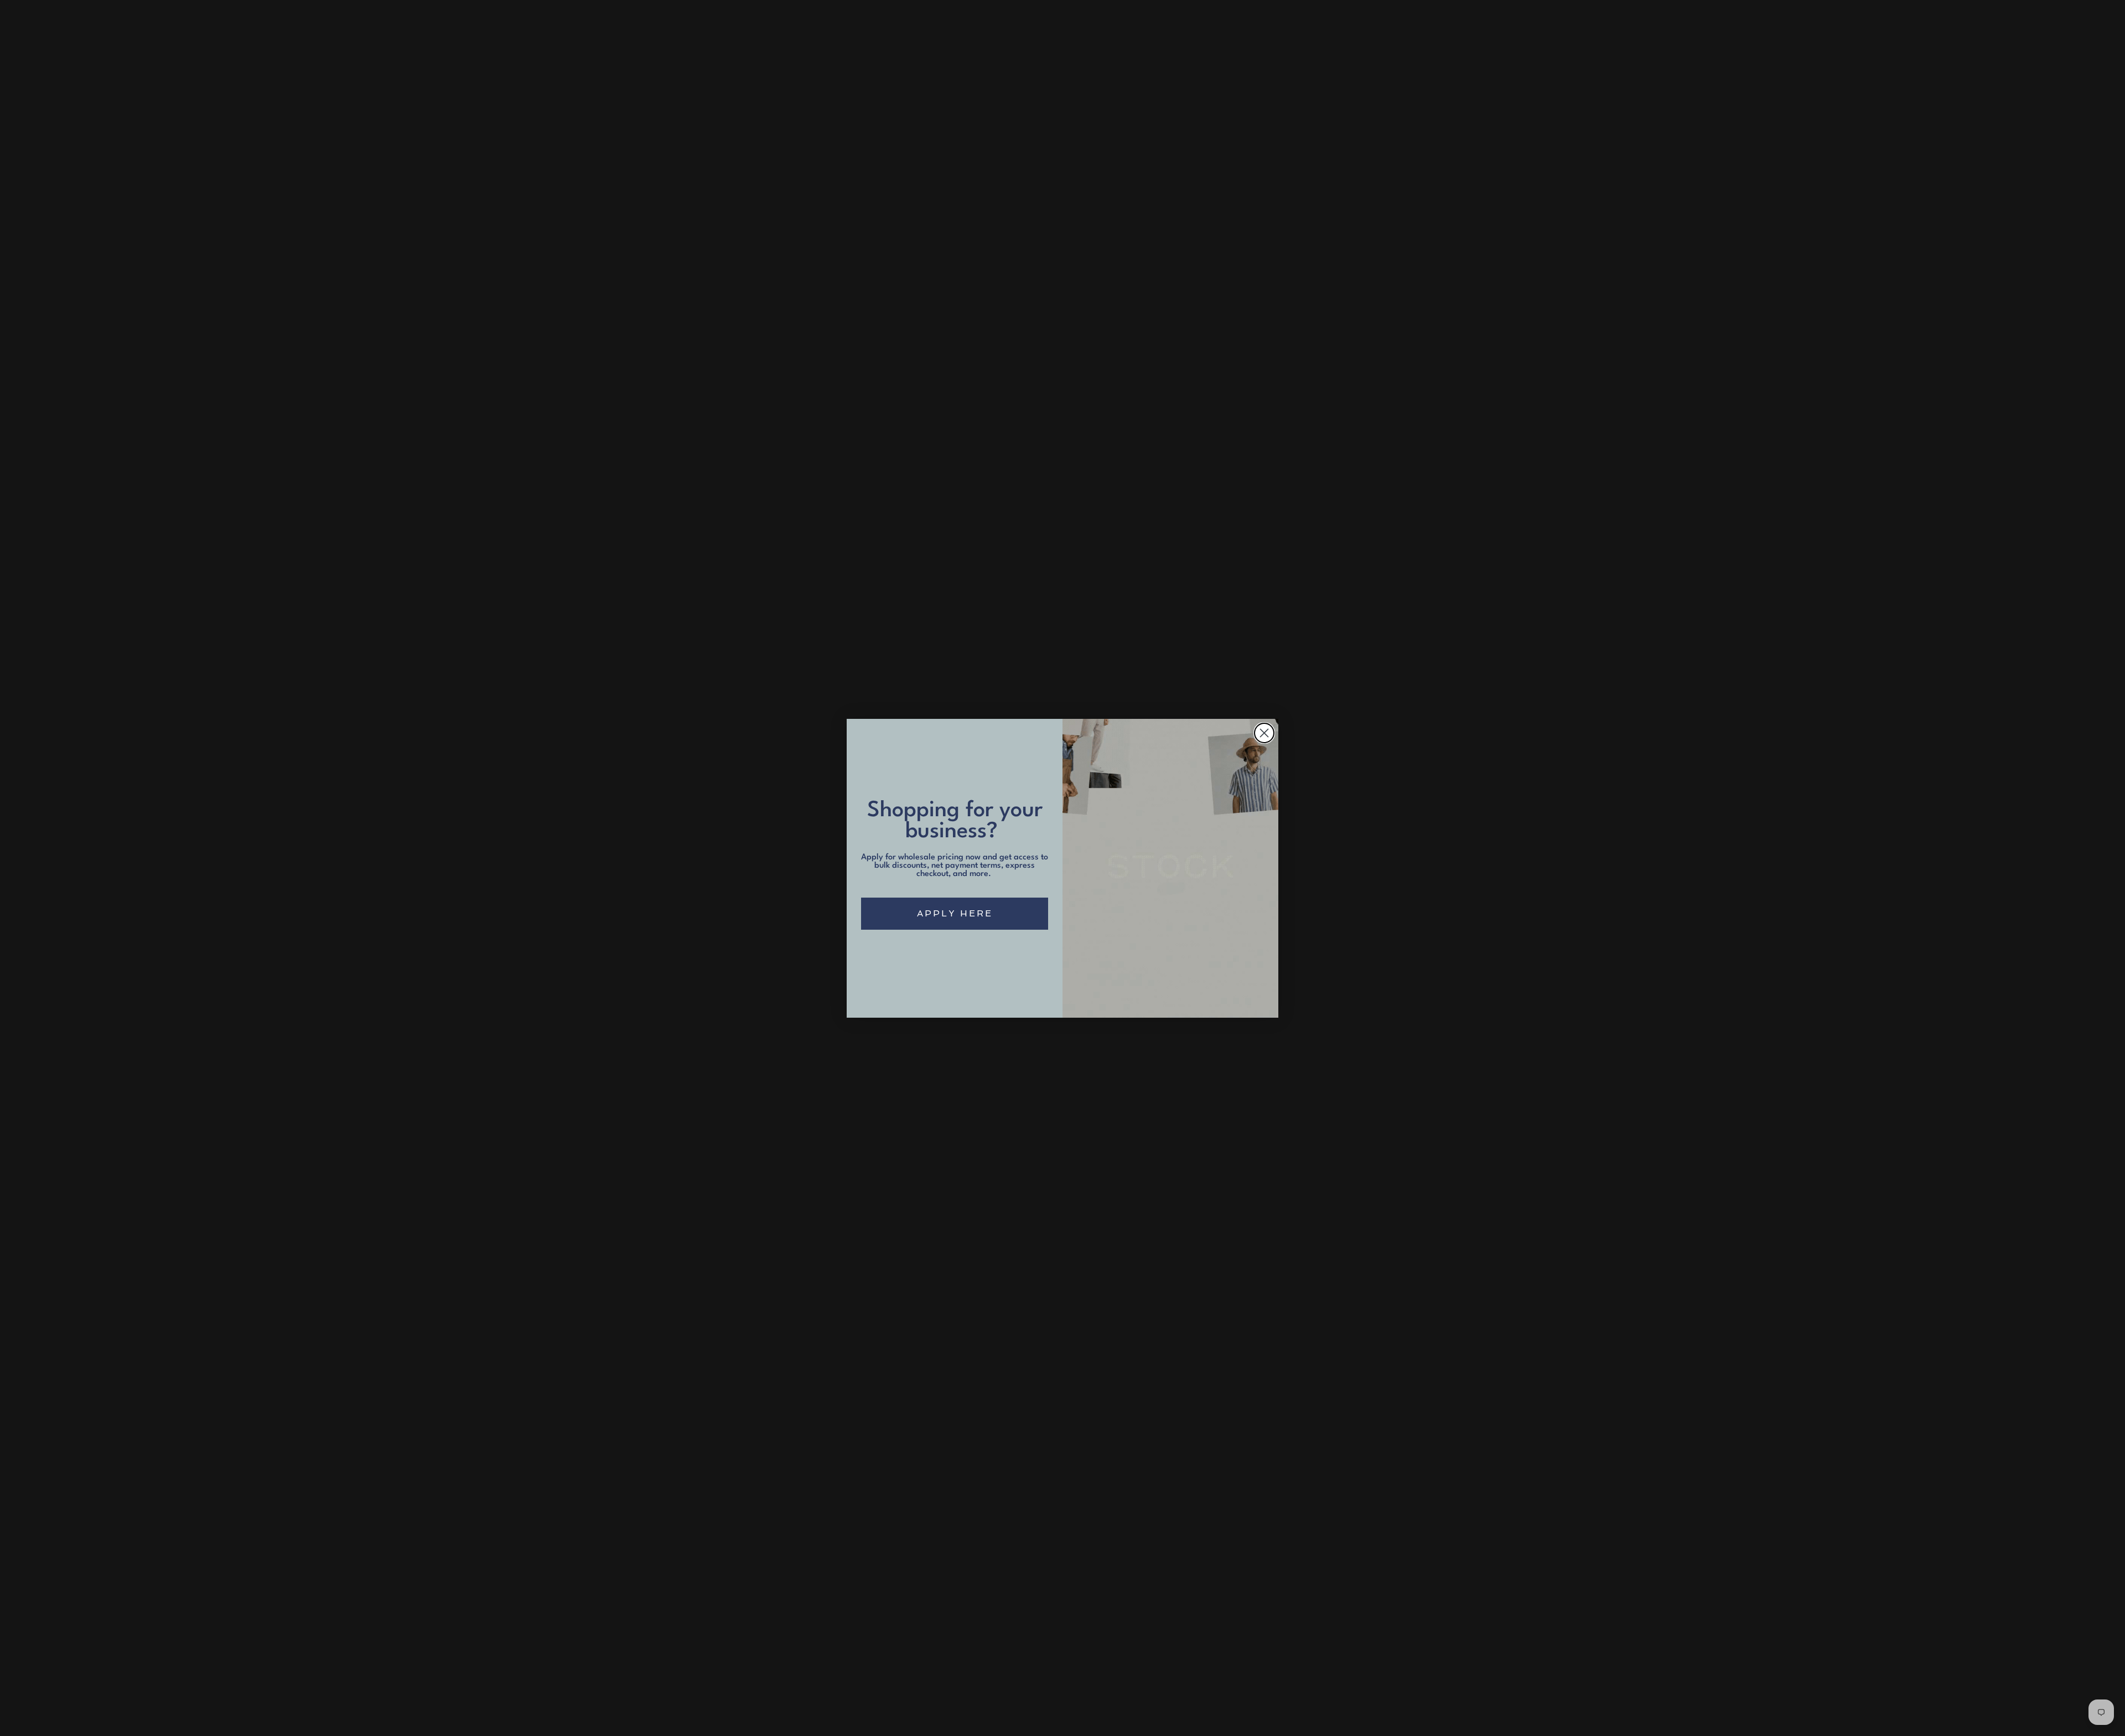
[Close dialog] (1264, 733)
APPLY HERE (955, 913)
